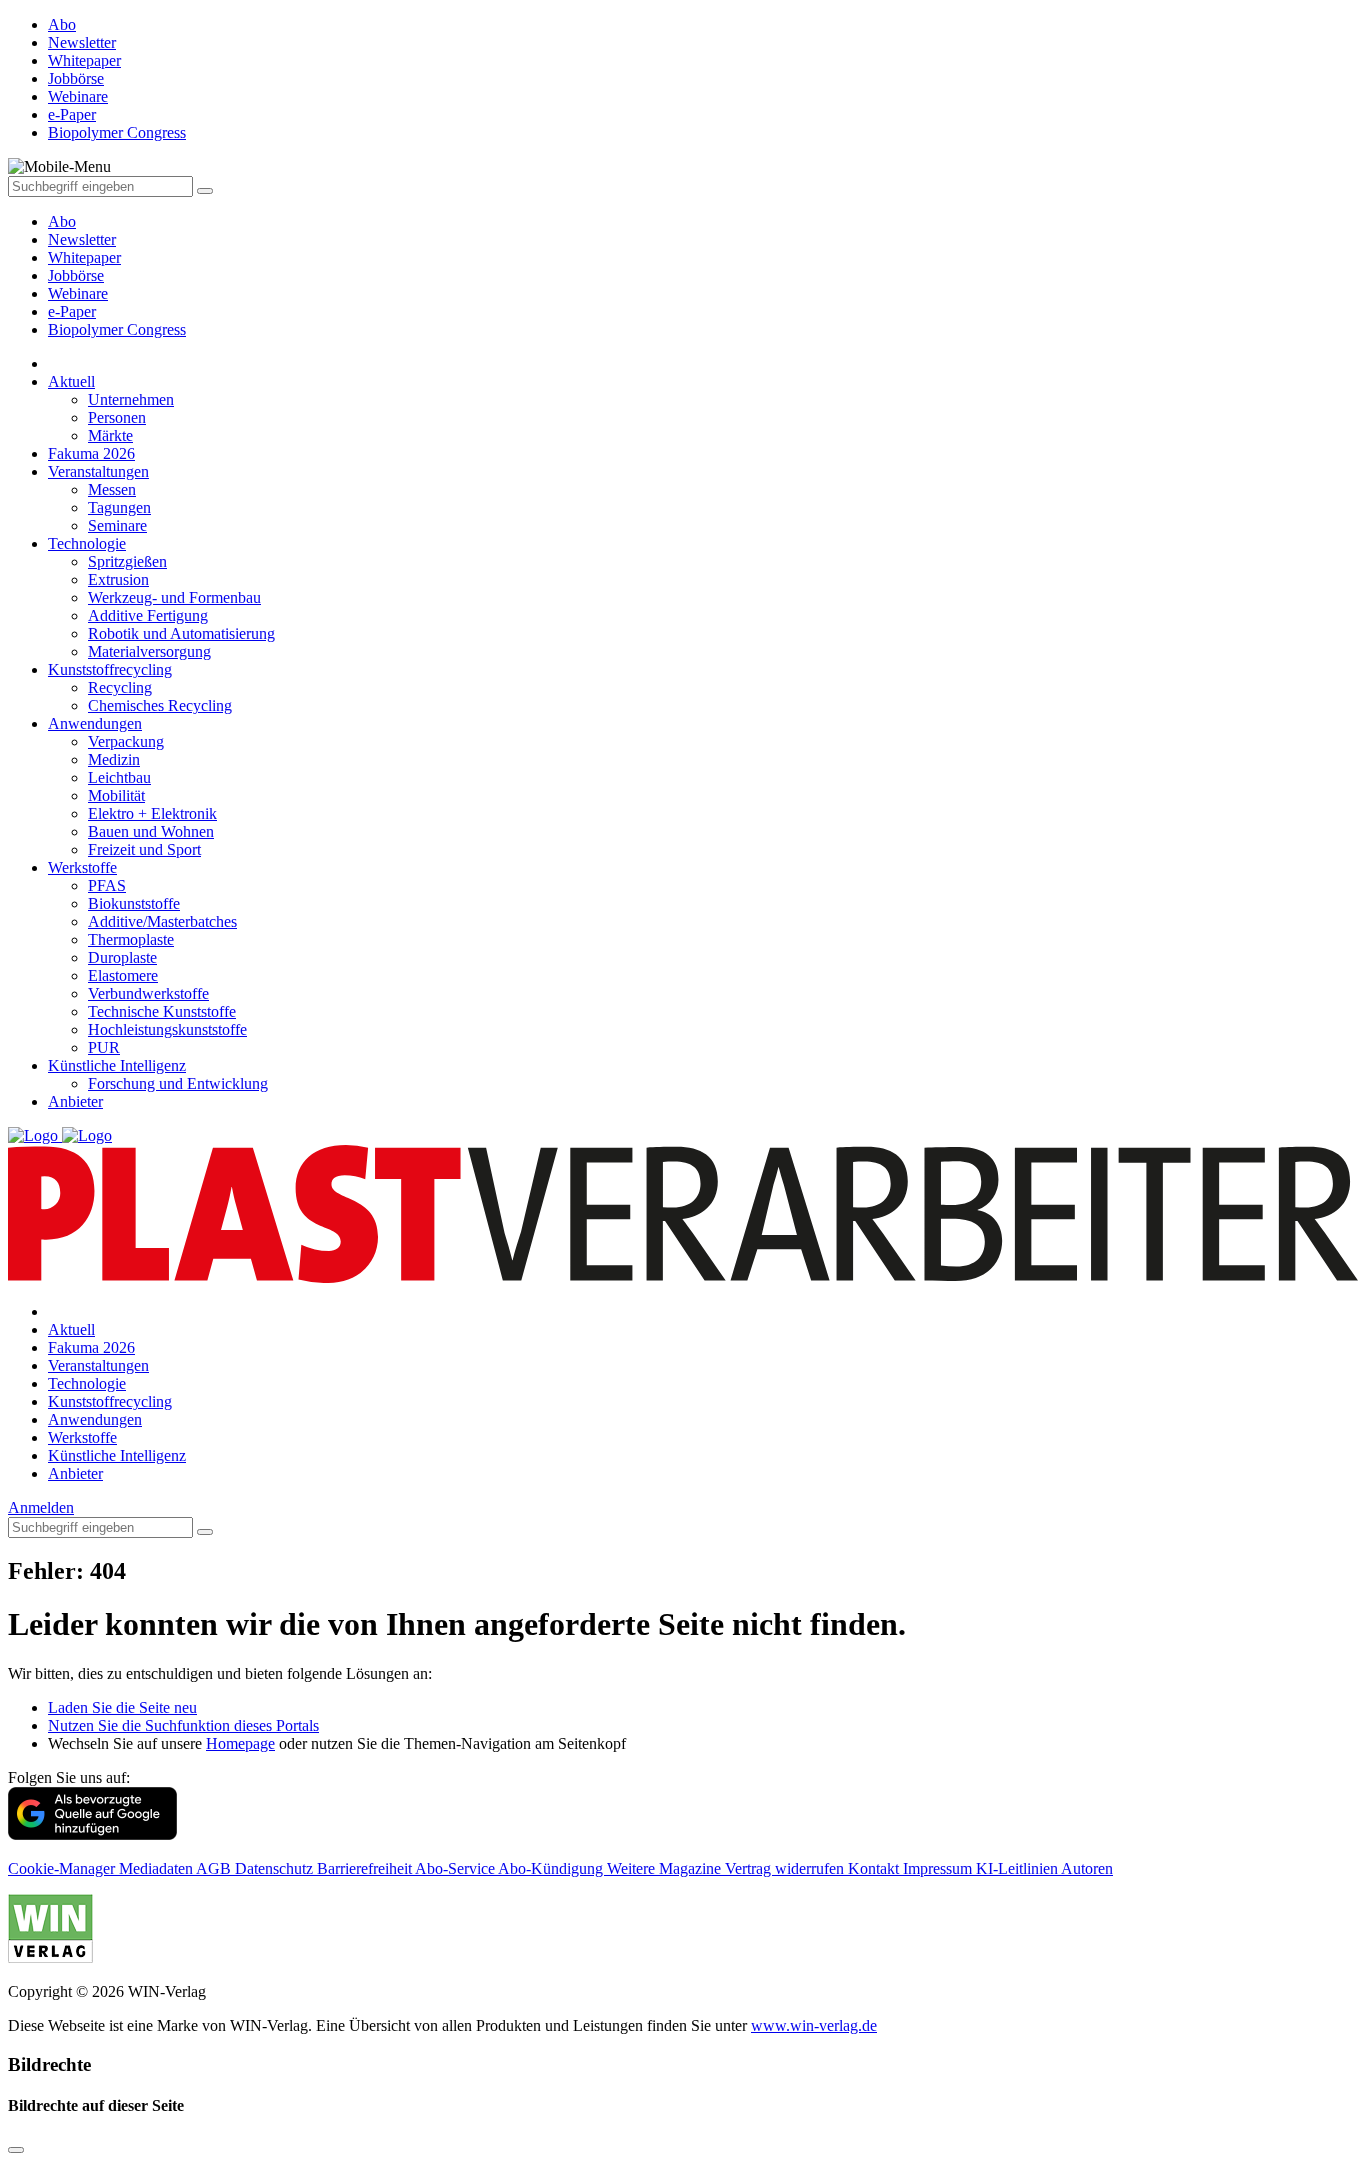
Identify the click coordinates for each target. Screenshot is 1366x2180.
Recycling (120, 687)
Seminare (117, 525)
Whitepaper (84, 257)
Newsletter (82, 239)
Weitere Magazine (666, 1868)
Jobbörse (76, 275)
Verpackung (126, 741)
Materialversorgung (149, 651)
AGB (215, 1868)
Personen (117, 417)
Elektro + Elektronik (152, 813)
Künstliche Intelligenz (117, 1065)
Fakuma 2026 (91, 453)
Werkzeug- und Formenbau (174, 597)
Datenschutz (276, 1868)
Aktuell (71, 381)
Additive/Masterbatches (162, 921)
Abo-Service (456, 1868)
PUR (104, 1047)
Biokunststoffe (134, 903)
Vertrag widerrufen (786, 1868)
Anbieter (75, 1101)
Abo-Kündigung (552, 1868)
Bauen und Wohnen (151, 831)
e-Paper (72, 311)
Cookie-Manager (63, 1868)
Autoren (1087, 1868)
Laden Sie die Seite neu (122, 1707)
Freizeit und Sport (144, 849)
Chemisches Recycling (160, 705)
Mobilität (116, 795)
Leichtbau (119, 777)
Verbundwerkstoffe (148, 993)
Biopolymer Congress (117, 329)
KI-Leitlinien (1018, 1868)
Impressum (939, 1868)
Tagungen (119, 507)
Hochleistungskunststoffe (167, 1029)
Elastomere (123, 975)
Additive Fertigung (148, 615)
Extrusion (118, 579)
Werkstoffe (82, 867)
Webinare (78, 293)
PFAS (107, 885)
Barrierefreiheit (366, 1868)
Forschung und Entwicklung (178, 1083)
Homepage (240, 1743)
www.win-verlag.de (814, 2025)
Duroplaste (122, 957)
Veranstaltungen (98, 471)
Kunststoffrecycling (110, 669)
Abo (62, 221)
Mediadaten (157, 1868)
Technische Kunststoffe (162, 1011)
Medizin (114, 759)
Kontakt (875, 1868)
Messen (112, 489)
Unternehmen (131, 399)
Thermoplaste (131, 939)
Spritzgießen (127, 561)
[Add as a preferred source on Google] (92, 1834)
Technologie (87, 543)
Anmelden (41, 1507)
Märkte (110, 435)
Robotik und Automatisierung (181, 633)
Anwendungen (95, 723)
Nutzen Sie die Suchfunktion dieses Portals (183, 1725)
